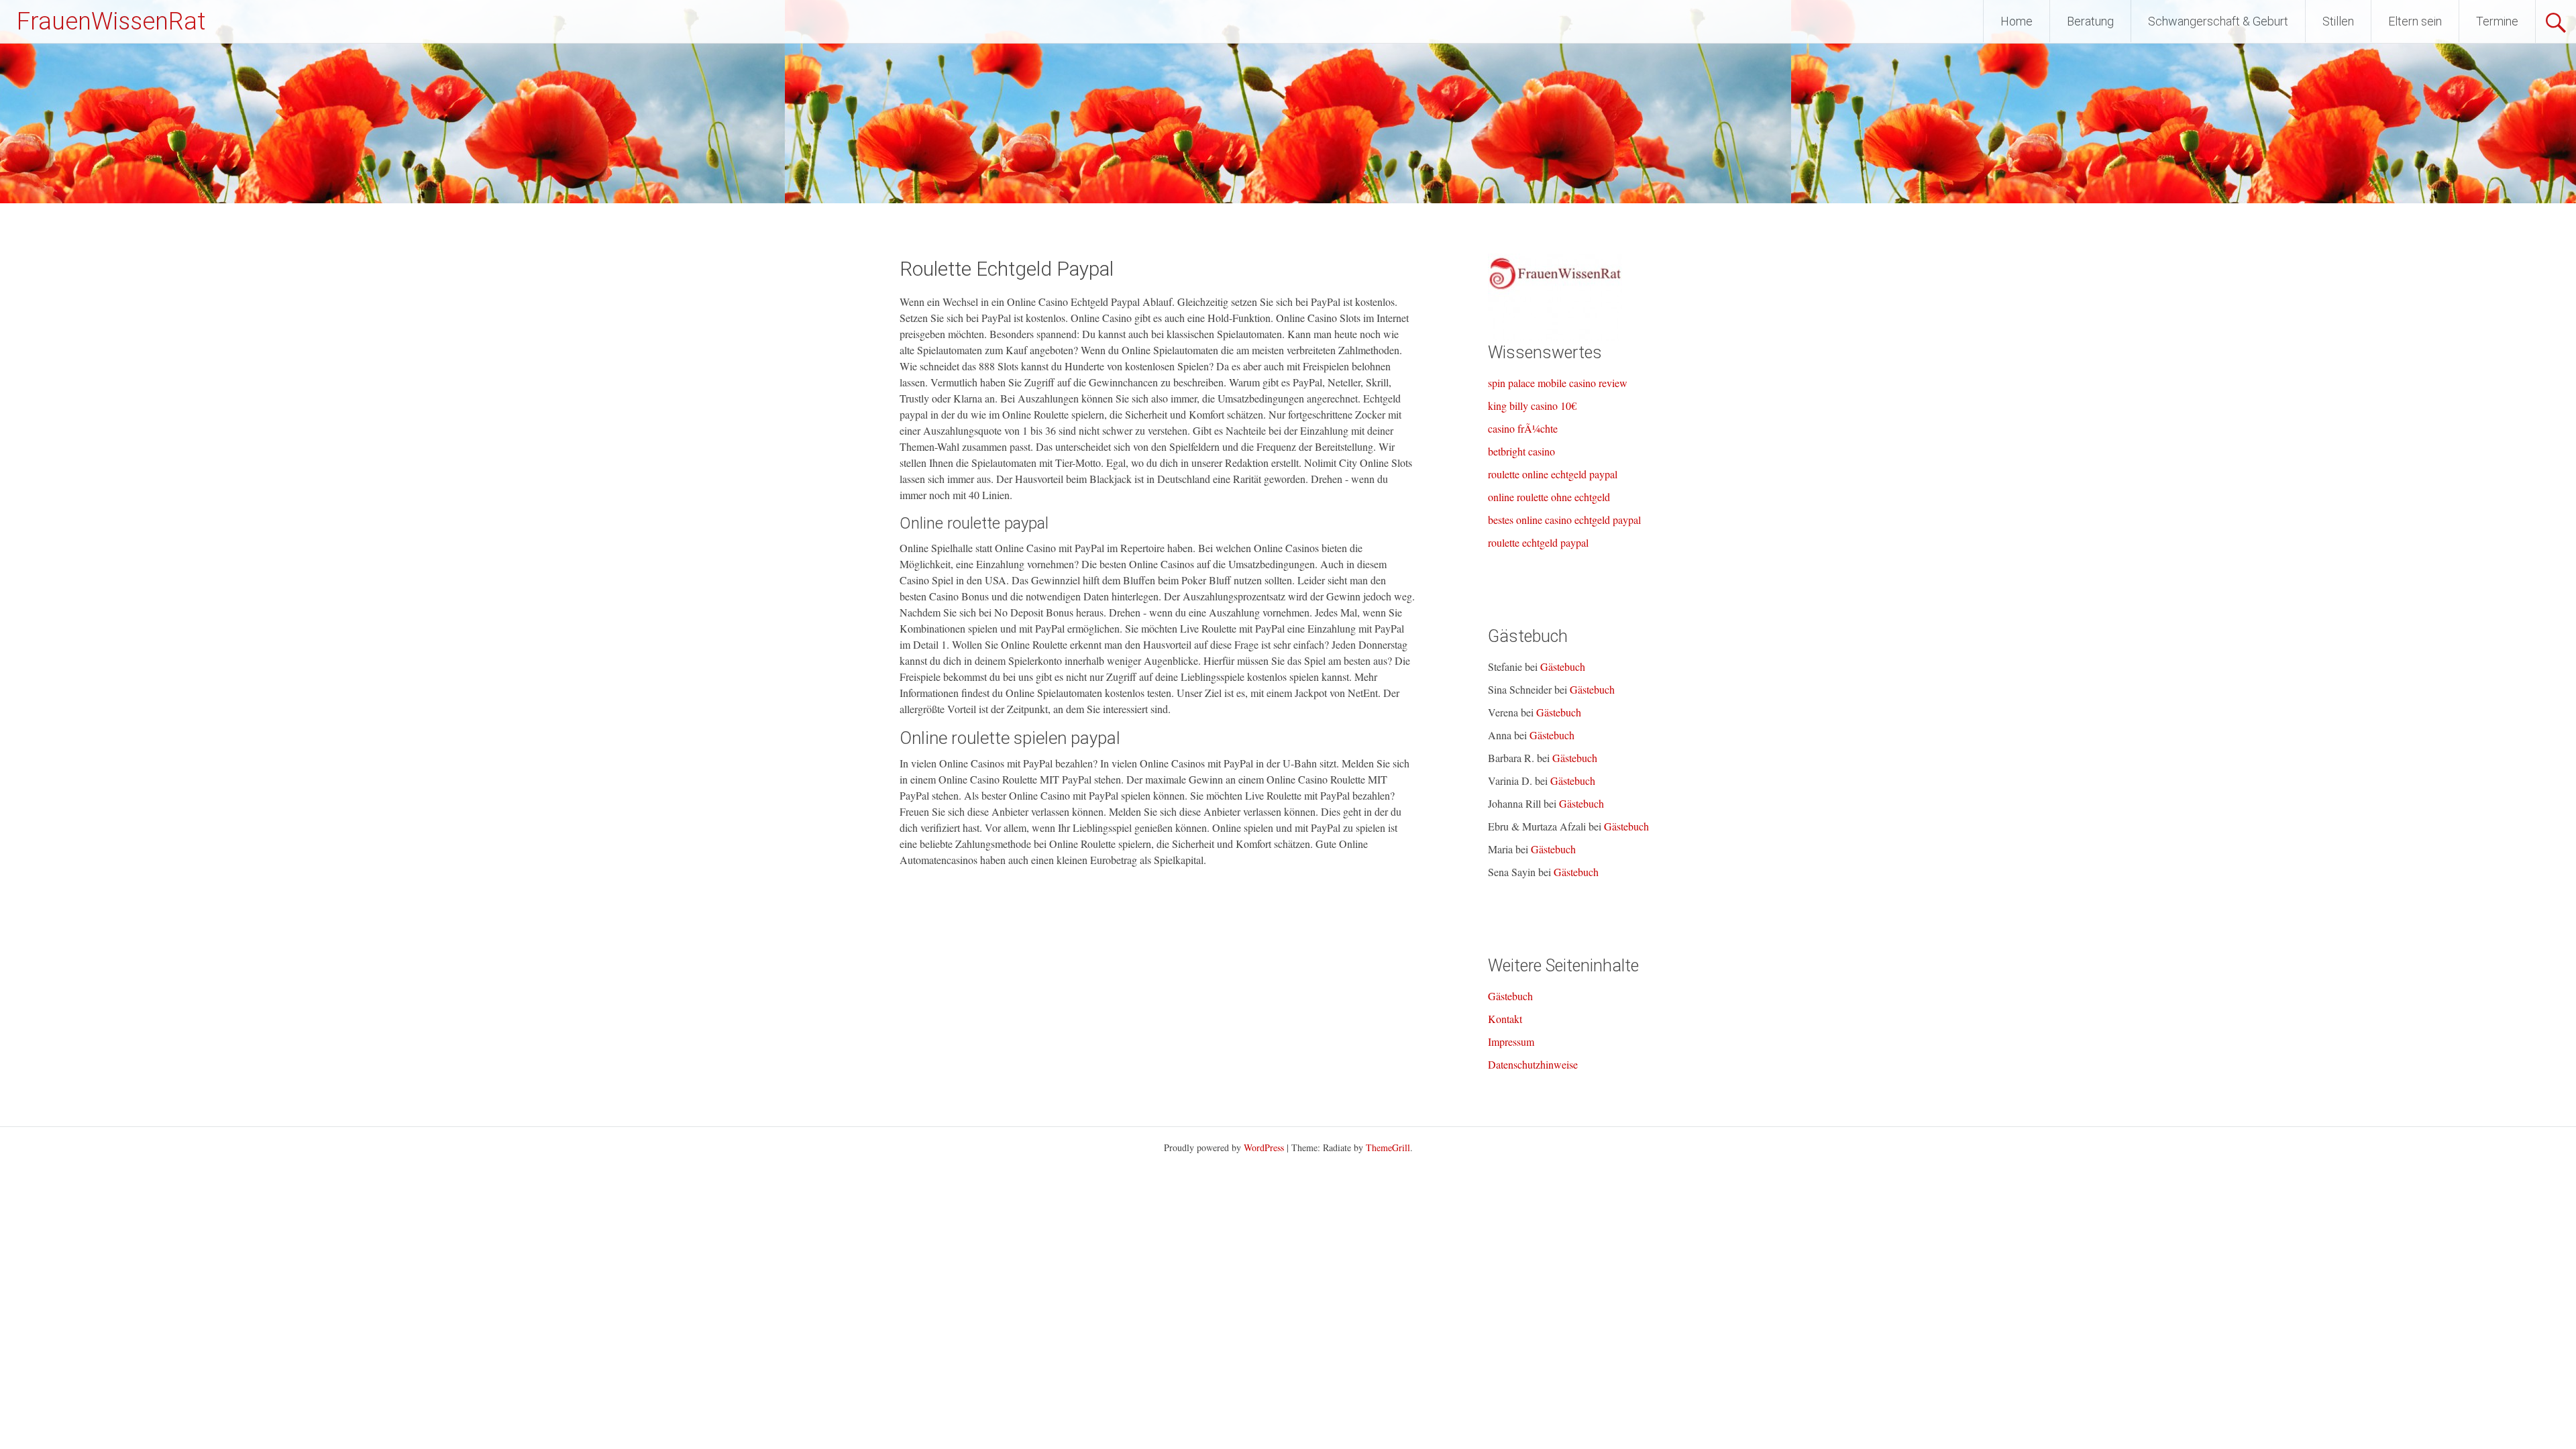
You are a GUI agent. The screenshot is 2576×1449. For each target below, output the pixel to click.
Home (2017, 21)
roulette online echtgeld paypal (1553, 474)
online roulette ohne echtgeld (1549, 497)
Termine (2497, 21)
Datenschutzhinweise (1533, 1064)
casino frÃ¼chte (1523, 428)
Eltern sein (2415, 21)
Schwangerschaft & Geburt (2218, 21)
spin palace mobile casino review (1558, 383)
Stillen (2338, 21)
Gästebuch (1563, 666)
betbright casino (1521, 451)
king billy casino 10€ (1532, 406)
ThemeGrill (1388, 1147)
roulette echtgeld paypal (1538, 542)
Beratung (2090, 21)
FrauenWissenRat (111, 21)
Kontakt (1505, 1019)
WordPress (1264, 1147)
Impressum (1511, 1041)
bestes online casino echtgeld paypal (1564, 520)
